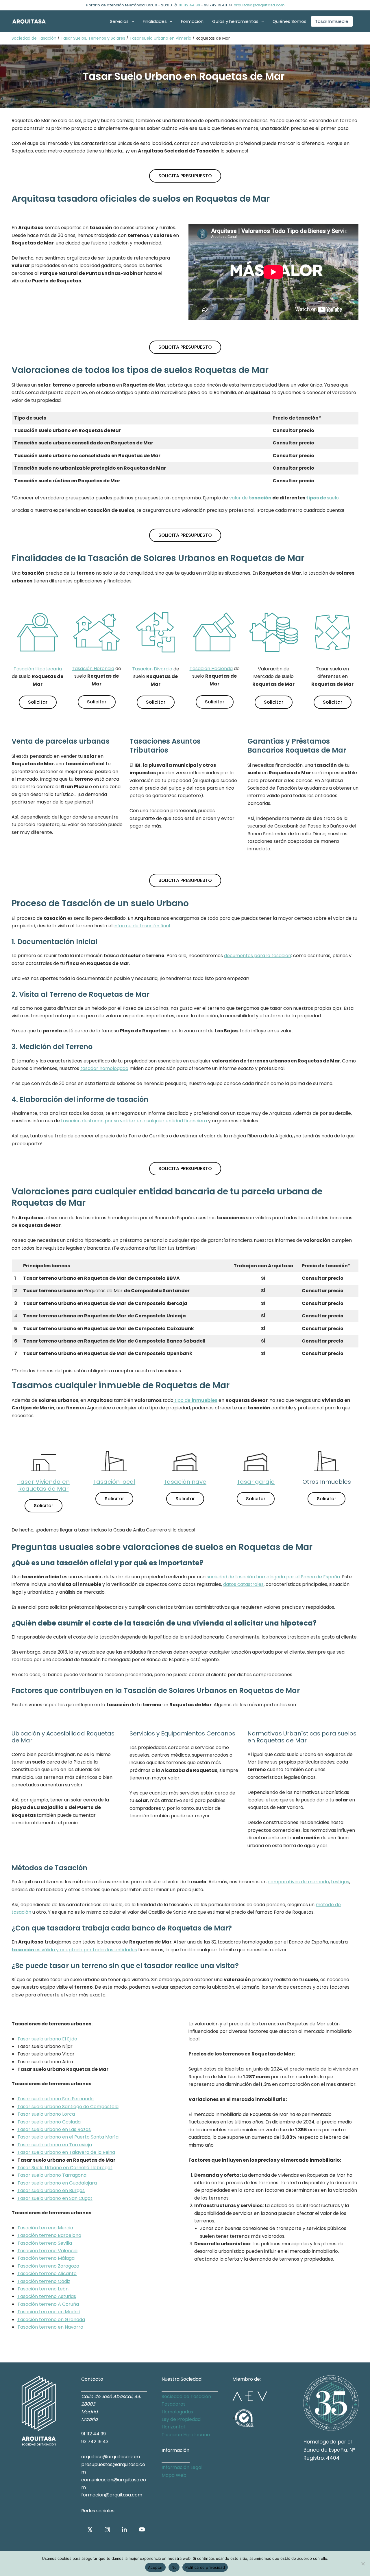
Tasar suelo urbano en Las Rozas (54, 2129)
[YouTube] (142, 2529)
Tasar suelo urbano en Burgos (51, 2190)
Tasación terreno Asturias (47, 2296)
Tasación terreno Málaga (46, 2258)
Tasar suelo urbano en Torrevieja (55, 2145)
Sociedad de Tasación (34, 38)
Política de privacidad (205, 2567)
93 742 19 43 (95, 2442)
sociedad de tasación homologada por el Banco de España (273, 1577)
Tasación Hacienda (211, 669)
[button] (131, 21)
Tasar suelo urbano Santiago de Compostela (68, 2107)
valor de (250, 498)
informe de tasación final (142, 926)
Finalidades (155, 21)
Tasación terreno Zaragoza (48, 2266)
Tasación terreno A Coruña (48, 2304)
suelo (322, 498)
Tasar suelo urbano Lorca (46, 2114)
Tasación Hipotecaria (38, 669)
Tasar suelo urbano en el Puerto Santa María (68, 2137)
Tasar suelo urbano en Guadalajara (57, 2183)
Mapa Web (174, 2475)
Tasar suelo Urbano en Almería (160, 38)
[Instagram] (107, 2529)
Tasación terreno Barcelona (49, 2235)
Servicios (119, 21)
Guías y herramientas (235, 21)
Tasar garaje (256, 1482)
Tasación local (114, 1482)
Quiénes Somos (289, 21)
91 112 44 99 (189, 5)
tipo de (195, 1400)
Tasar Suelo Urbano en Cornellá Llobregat (65, 2168)
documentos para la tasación (258, 956)
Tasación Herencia (93, 669)
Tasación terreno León (43, 2289)
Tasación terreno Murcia (45, 2228)
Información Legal (182, 2467)
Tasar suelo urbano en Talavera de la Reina (66, 2152)
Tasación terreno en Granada (51, 2319)
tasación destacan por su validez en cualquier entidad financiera (134, 1121)
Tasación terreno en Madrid (49, 2312)
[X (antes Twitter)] (90, 2529)
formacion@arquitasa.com (112, 2495)
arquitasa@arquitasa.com (259, 5)
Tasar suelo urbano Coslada (49, 2122)
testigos (340, 1882)
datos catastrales (243, 1584)
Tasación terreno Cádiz (44, 2281)
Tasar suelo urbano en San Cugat (55, 2198)
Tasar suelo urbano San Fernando (55, 2099)
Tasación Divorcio (152, 669)
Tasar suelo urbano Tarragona (52, 2175)
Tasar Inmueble (332, 21)
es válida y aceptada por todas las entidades (74, 1950)
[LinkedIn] (125, 2529)
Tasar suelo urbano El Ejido (47, 2039)
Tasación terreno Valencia (47, 2251)
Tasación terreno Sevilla (45, 2243)
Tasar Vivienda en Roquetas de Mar (44, 1485)
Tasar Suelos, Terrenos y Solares (93, 38)
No (174, 2567)
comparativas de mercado (298, 1882)
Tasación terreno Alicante (47, 2273)
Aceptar (155, 2567)
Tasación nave (185, 1482)
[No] (363, 2564)
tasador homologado (104, 1068)
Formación (192, 21)
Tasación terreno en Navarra (50, 2327)
